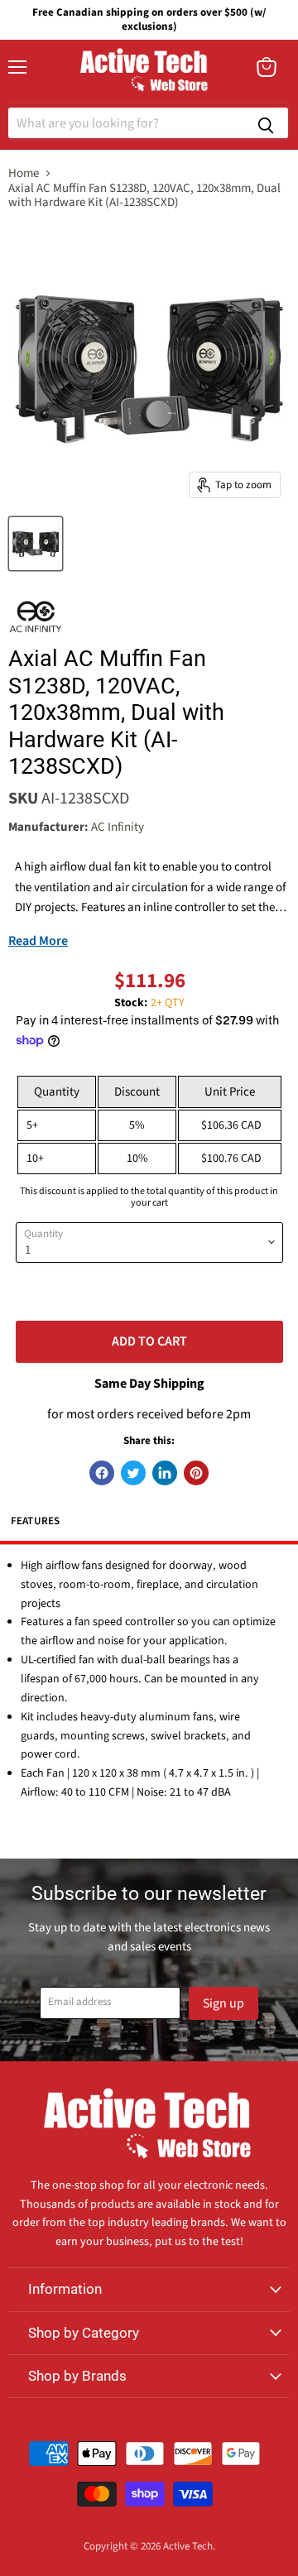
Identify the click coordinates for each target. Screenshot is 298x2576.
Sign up (223, 2003)
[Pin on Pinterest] (196, 1473)
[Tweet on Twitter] (133, 1473)
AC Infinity (118, 827)
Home (24, 173)
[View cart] (267, 67)
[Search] (266, 123)
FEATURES (36, 1521)
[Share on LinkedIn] (165, 1473)
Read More (38, 941)
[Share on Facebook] (102, 1473)
